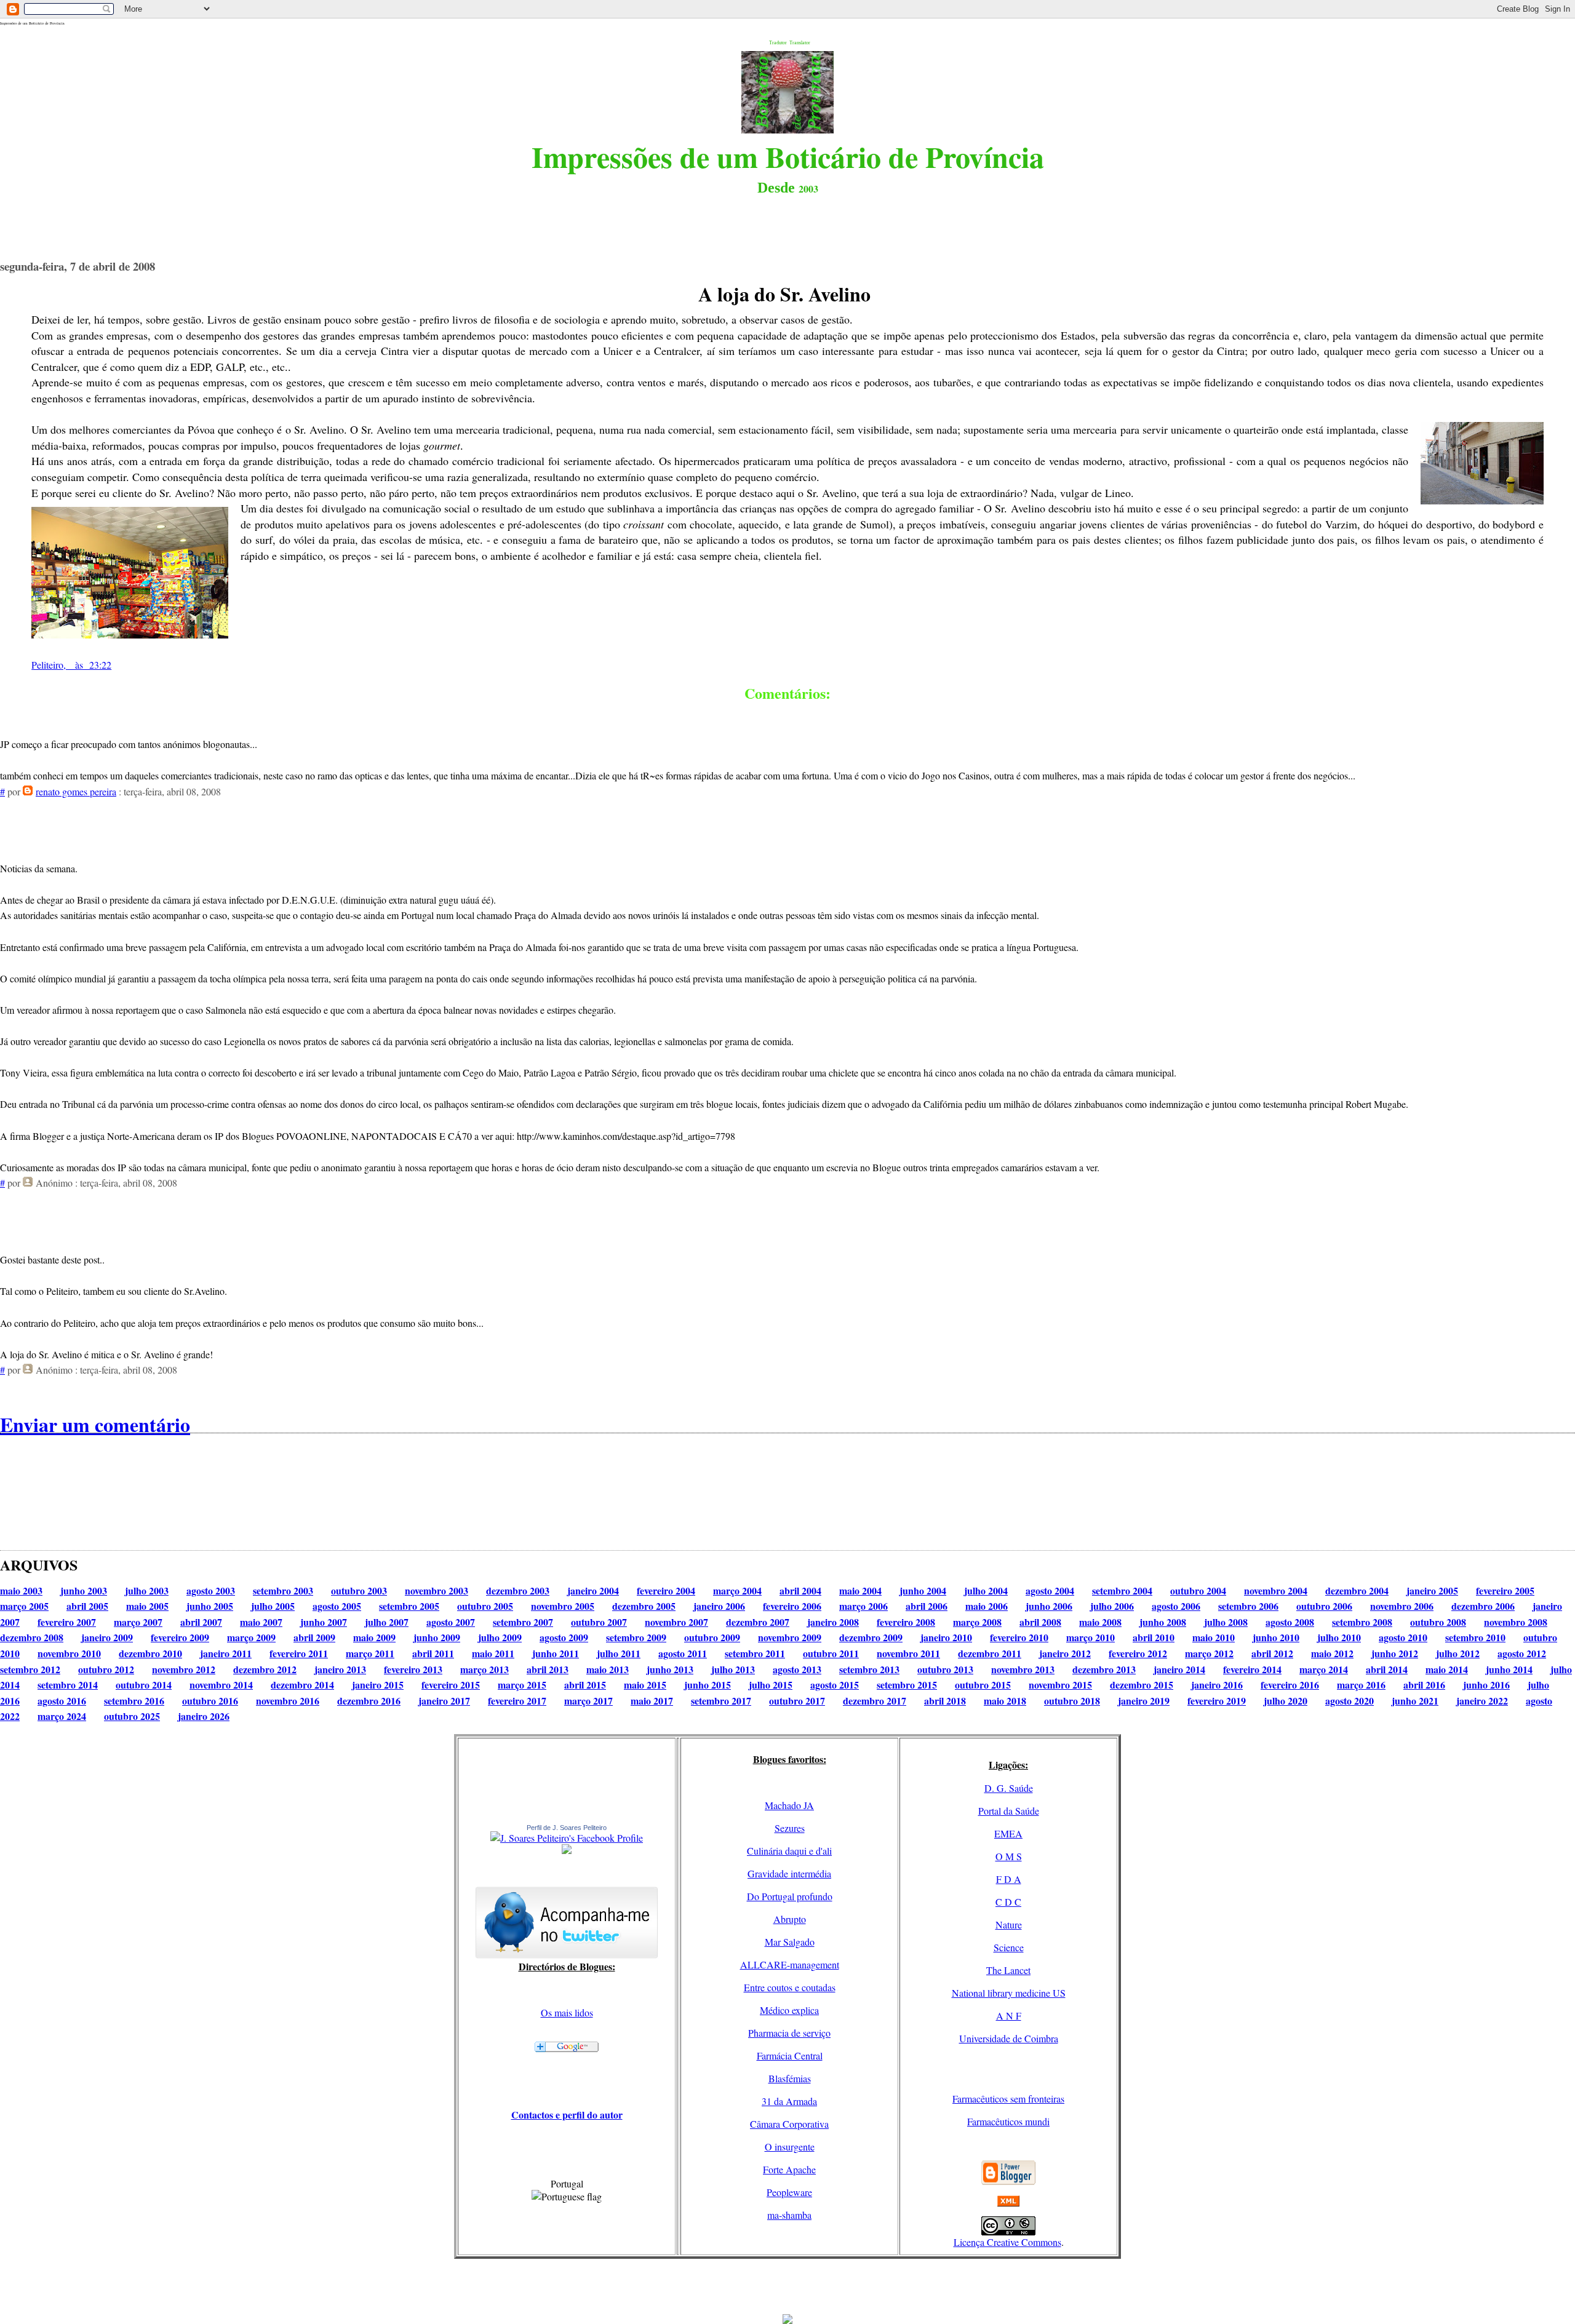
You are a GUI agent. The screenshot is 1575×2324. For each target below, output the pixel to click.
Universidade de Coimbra (1009, 2038)
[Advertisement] (787, 2286)
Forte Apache (789, 2169)
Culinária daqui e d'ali (789, 1851)
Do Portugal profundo (790, 1896)
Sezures (790, 1828)
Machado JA (789, 1805)
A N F (1009, 2016)
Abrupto (790, 1919)
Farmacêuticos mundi (1008, 2121)
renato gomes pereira (76, 791)
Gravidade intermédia (789, 1873)
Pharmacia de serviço (789, 2033)
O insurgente (790, 2147)
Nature (1009, 1924)
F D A (1009, 1879)
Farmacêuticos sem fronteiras (1008, 2099)
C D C (1008, 1902)
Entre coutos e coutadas (790, 1987)
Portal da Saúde (1009, 1811)
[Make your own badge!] (567, 1852)
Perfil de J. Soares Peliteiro (567, 1828)
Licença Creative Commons (1007, 2242)
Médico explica (789, 2010)
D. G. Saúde (1009, 1788)
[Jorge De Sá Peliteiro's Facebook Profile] (567, 1838)
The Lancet (1008, 1970)
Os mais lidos (567, 2012)
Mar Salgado (790, 1942)
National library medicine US (1009, 1993)
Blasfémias (790, 2078)
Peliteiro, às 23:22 (71, 665)
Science (1009, 1947)
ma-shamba (789, 2215)
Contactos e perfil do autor (567, 2115)
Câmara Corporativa (789, 2124)
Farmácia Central (790, 2055)
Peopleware (789, 2192)
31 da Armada (789, 2101)
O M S (1009, 1856)
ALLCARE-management (790, 1964)
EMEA (1008, 1833)
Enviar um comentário (95, 1424)
